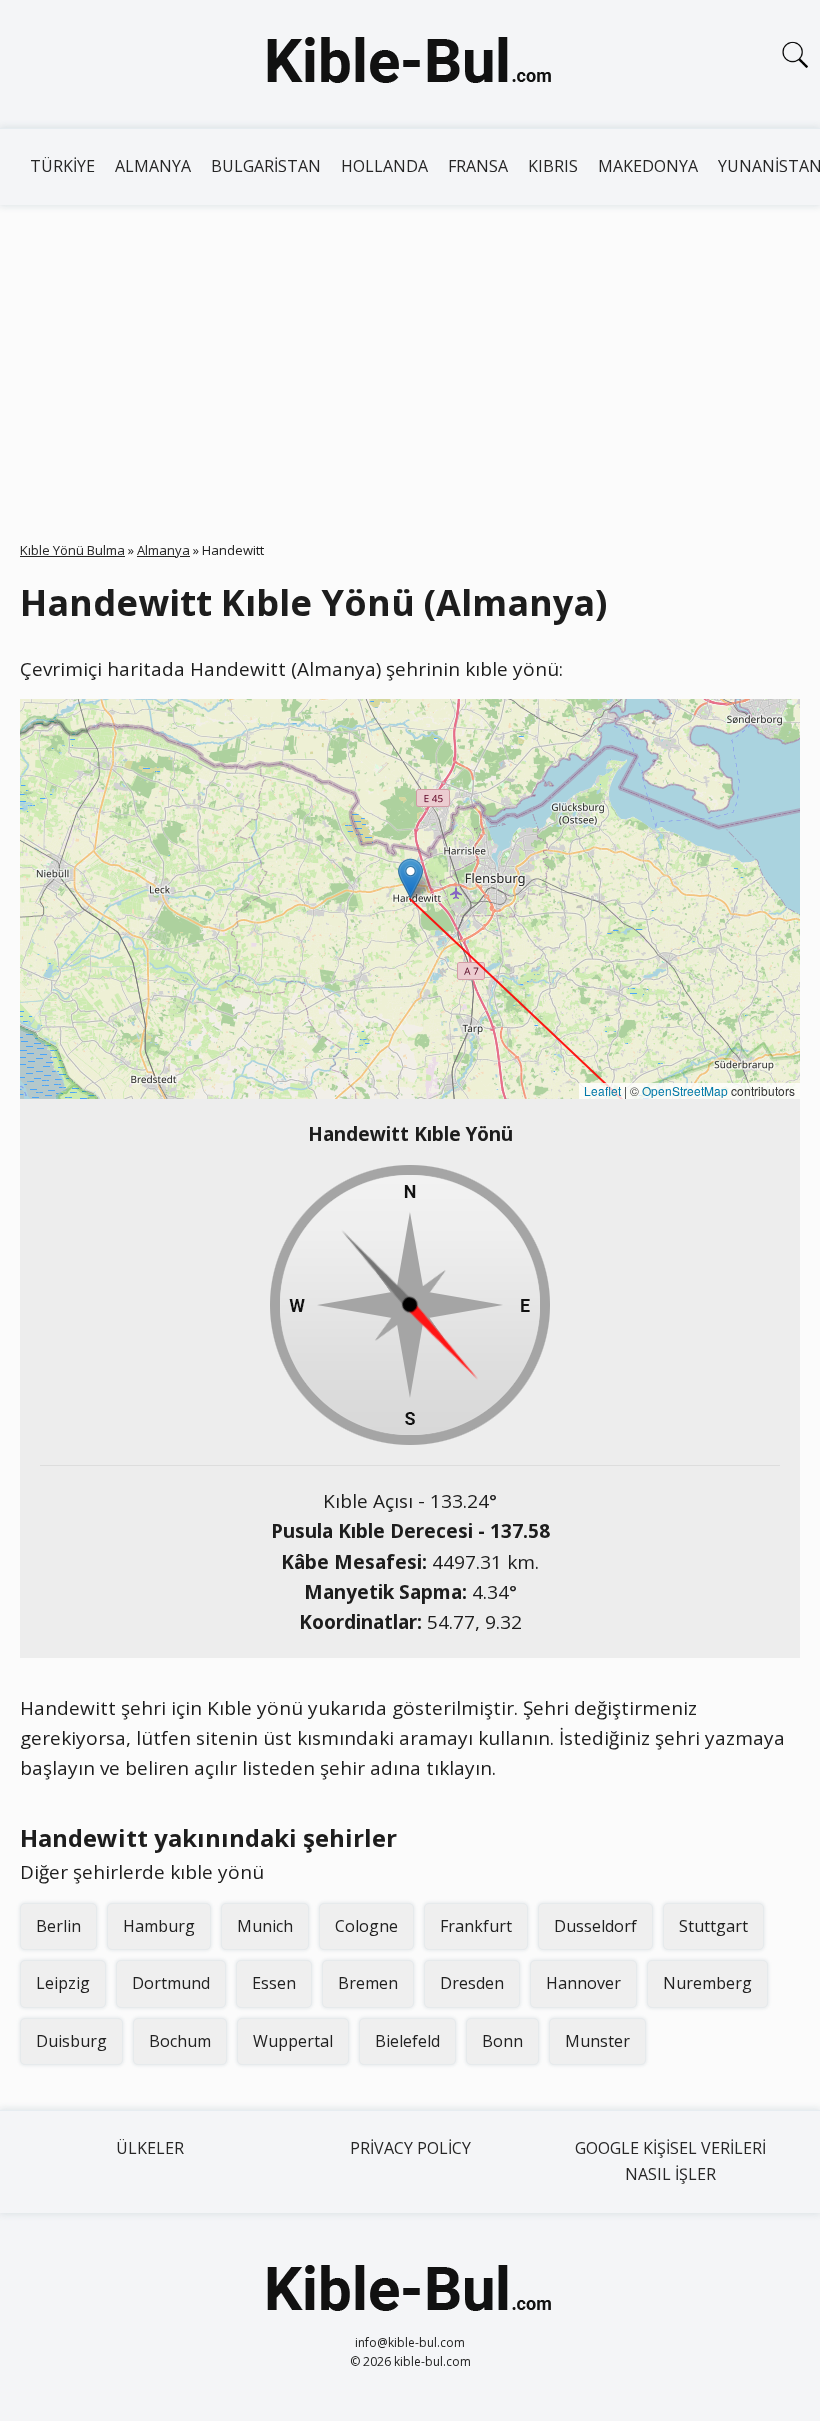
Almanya (153, 166)
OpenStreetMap (685, 1090)
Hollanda (384, 166)
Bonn (502, 2041)
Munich (265, 1926)
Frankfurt (476, 1926)
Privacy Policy (410, 2148)
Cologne (366, 1926)
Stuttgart (713, 1926)
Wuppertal (293, 2041)
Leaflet (602, 1090)
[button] (410, 878)
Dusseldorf (595, 1926)
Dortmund (171, 1983)
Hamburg (159, 1926)
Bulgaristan (266, 166)
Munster (597, 2041)
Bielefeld (407, 2041)
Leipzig (63, 1983)
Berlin (58, 1926)
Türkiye (62, 166)
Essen (274, 1983)
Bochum (180, 2041)
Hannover (583, 1983)
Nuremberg (707, 1983)
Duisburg (71, 2041)
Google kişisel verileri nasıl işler (670, 2161)
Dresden (472, 1983)
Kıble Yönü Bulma (72, 550)
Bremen (368, 1983)
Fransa (478, 166)
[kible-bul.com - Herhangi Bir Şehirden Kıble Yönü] (410, 64)
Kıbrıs (553, 166)
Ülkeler (150, 2148)
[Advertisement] (410, 355)
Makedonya (648, 166)
